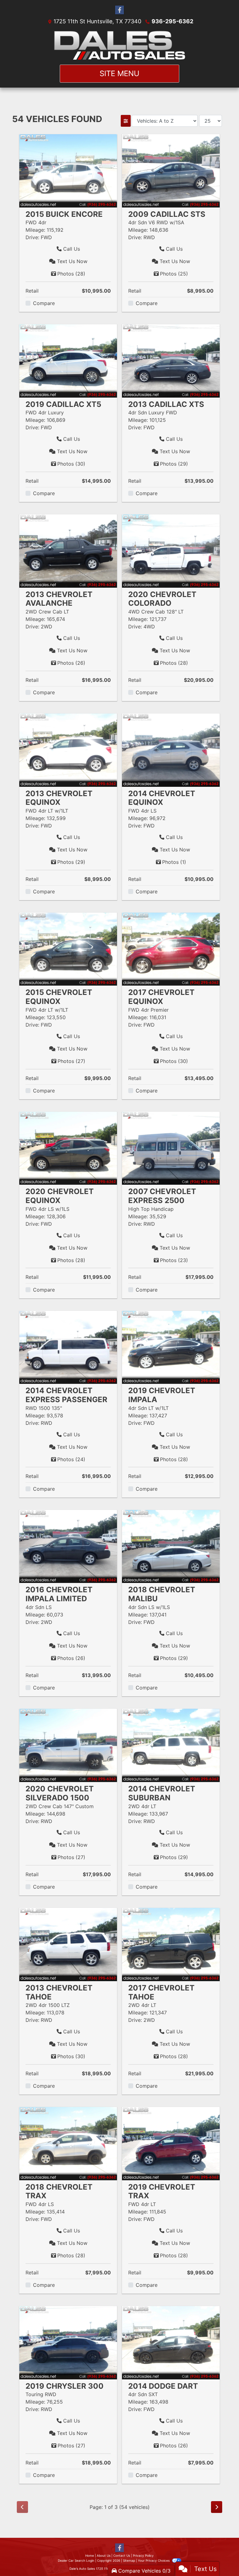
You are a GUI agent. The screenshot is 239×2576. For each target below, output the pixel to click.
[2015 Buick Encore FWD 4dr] (68, 170)
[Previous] (22, 2507)
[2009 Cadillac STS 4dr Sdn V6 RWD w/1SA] (171, 170)
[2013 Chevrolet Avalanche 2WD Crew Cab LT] (68, 550)
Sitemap (129, 2560)
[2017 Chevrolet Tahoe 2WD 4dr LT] (171, 1944)
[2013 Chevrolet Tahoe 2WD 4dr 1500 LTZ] (68, 1944)
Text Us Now (71, 261)
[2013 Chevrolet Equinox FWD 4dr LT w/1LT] (68, 750)
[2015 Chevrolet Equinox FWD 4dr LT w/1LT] (68, 949)
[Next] (217, 2507)
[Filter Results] (126, 121)
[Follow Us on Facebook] (119, 10)
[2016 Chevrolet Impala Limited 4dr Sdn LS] (68, 1546)
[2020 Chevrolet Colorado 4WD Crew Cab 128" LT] (171, 550)
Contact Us (122, 2555)
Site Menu (119, 73)
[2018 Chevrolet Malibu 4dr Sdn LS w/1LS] (171, 1546)
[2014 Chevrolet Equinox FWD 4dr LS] (171, 750)
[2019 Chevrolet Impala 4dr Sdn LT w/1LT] (171, 1347)
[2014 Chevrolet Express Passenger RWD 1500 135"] (68, 1347)
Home (90, 2555)
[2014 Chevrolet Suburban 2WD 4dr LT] (171, 1745)
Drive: (32, 237)
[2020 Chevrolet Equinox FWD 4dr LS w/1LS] (68, 1148)
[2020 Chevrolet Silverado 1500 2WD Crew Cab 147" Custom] (68, 1745)
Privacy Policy (143, 2555)
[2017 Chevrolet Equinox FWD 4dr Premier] (171, 949)
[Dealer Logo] (120, 45)
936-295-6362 (172, 21)
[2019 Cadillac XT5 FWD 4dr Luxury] (68, 360)
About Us (104, 2555)
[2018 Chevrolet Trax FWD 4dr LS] (68, 2143)
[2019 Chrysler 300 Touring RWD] (68, 2342)
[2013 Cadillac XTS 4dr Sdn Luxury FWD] (171, 360)
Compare (44, 303)
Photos (71, 274)
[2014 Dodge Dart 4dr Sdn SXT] (171, 2342)
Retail (32, 291)
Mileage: (35, 230)
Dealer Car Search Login (76, 2560)
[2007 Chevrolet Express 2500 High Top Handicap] (171, 1148)
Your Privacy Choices (154, 2560)
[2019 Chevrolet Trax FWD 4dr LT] (171, 2143)
